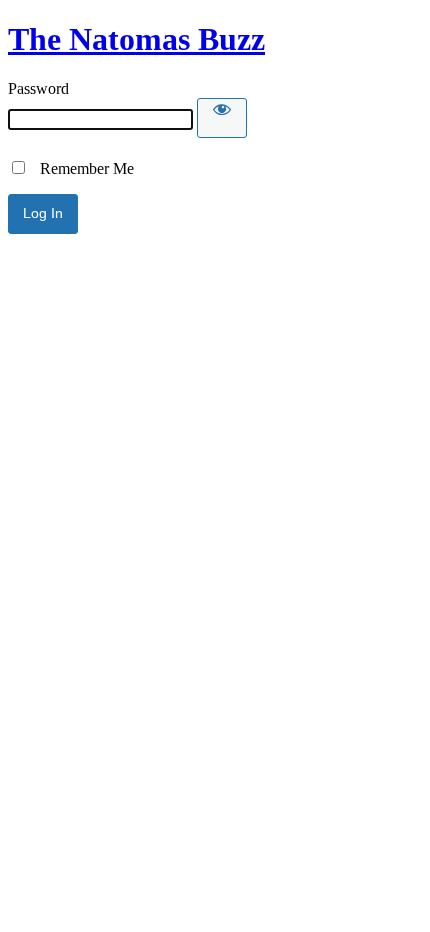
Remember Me (81, 168)
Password (38, 88)
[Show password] (222, 118)
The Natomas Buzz (136, 39)
